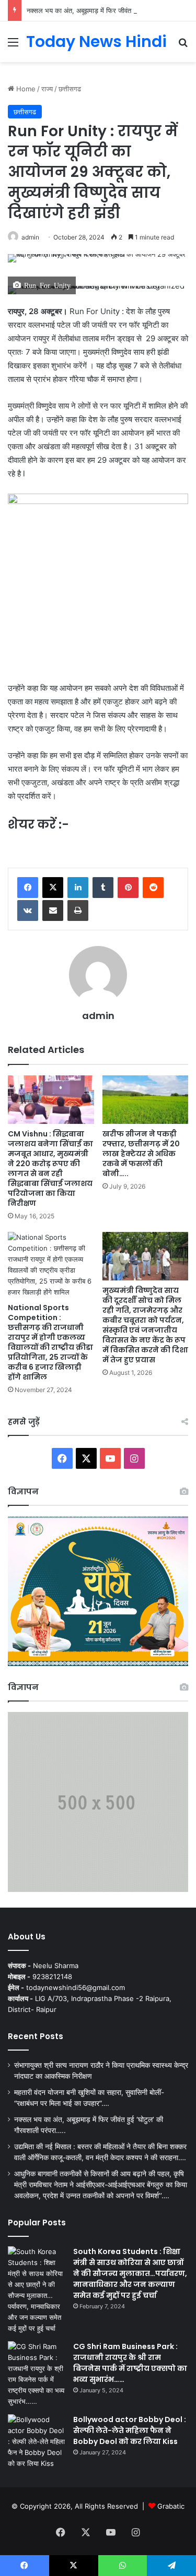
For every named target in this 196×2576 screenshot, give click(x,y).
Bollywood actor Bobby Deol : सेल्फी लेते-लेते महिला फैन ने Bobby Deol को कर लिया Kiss (130, 2430)
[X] (53, 888)
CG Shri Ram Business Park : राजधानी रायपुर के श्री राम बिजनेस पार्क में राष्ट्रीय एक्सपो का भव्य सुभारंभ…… (130, 2363)
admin (30, 237)
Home (25, 89)
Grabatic (171, 2506)
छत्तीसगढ (70, 89)
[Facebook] (28, 888)
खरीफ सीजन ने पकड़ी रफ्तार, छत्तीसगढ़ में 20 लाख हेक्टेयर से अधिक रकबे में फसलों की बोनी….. (141, 1154)
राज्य (47, 89)
